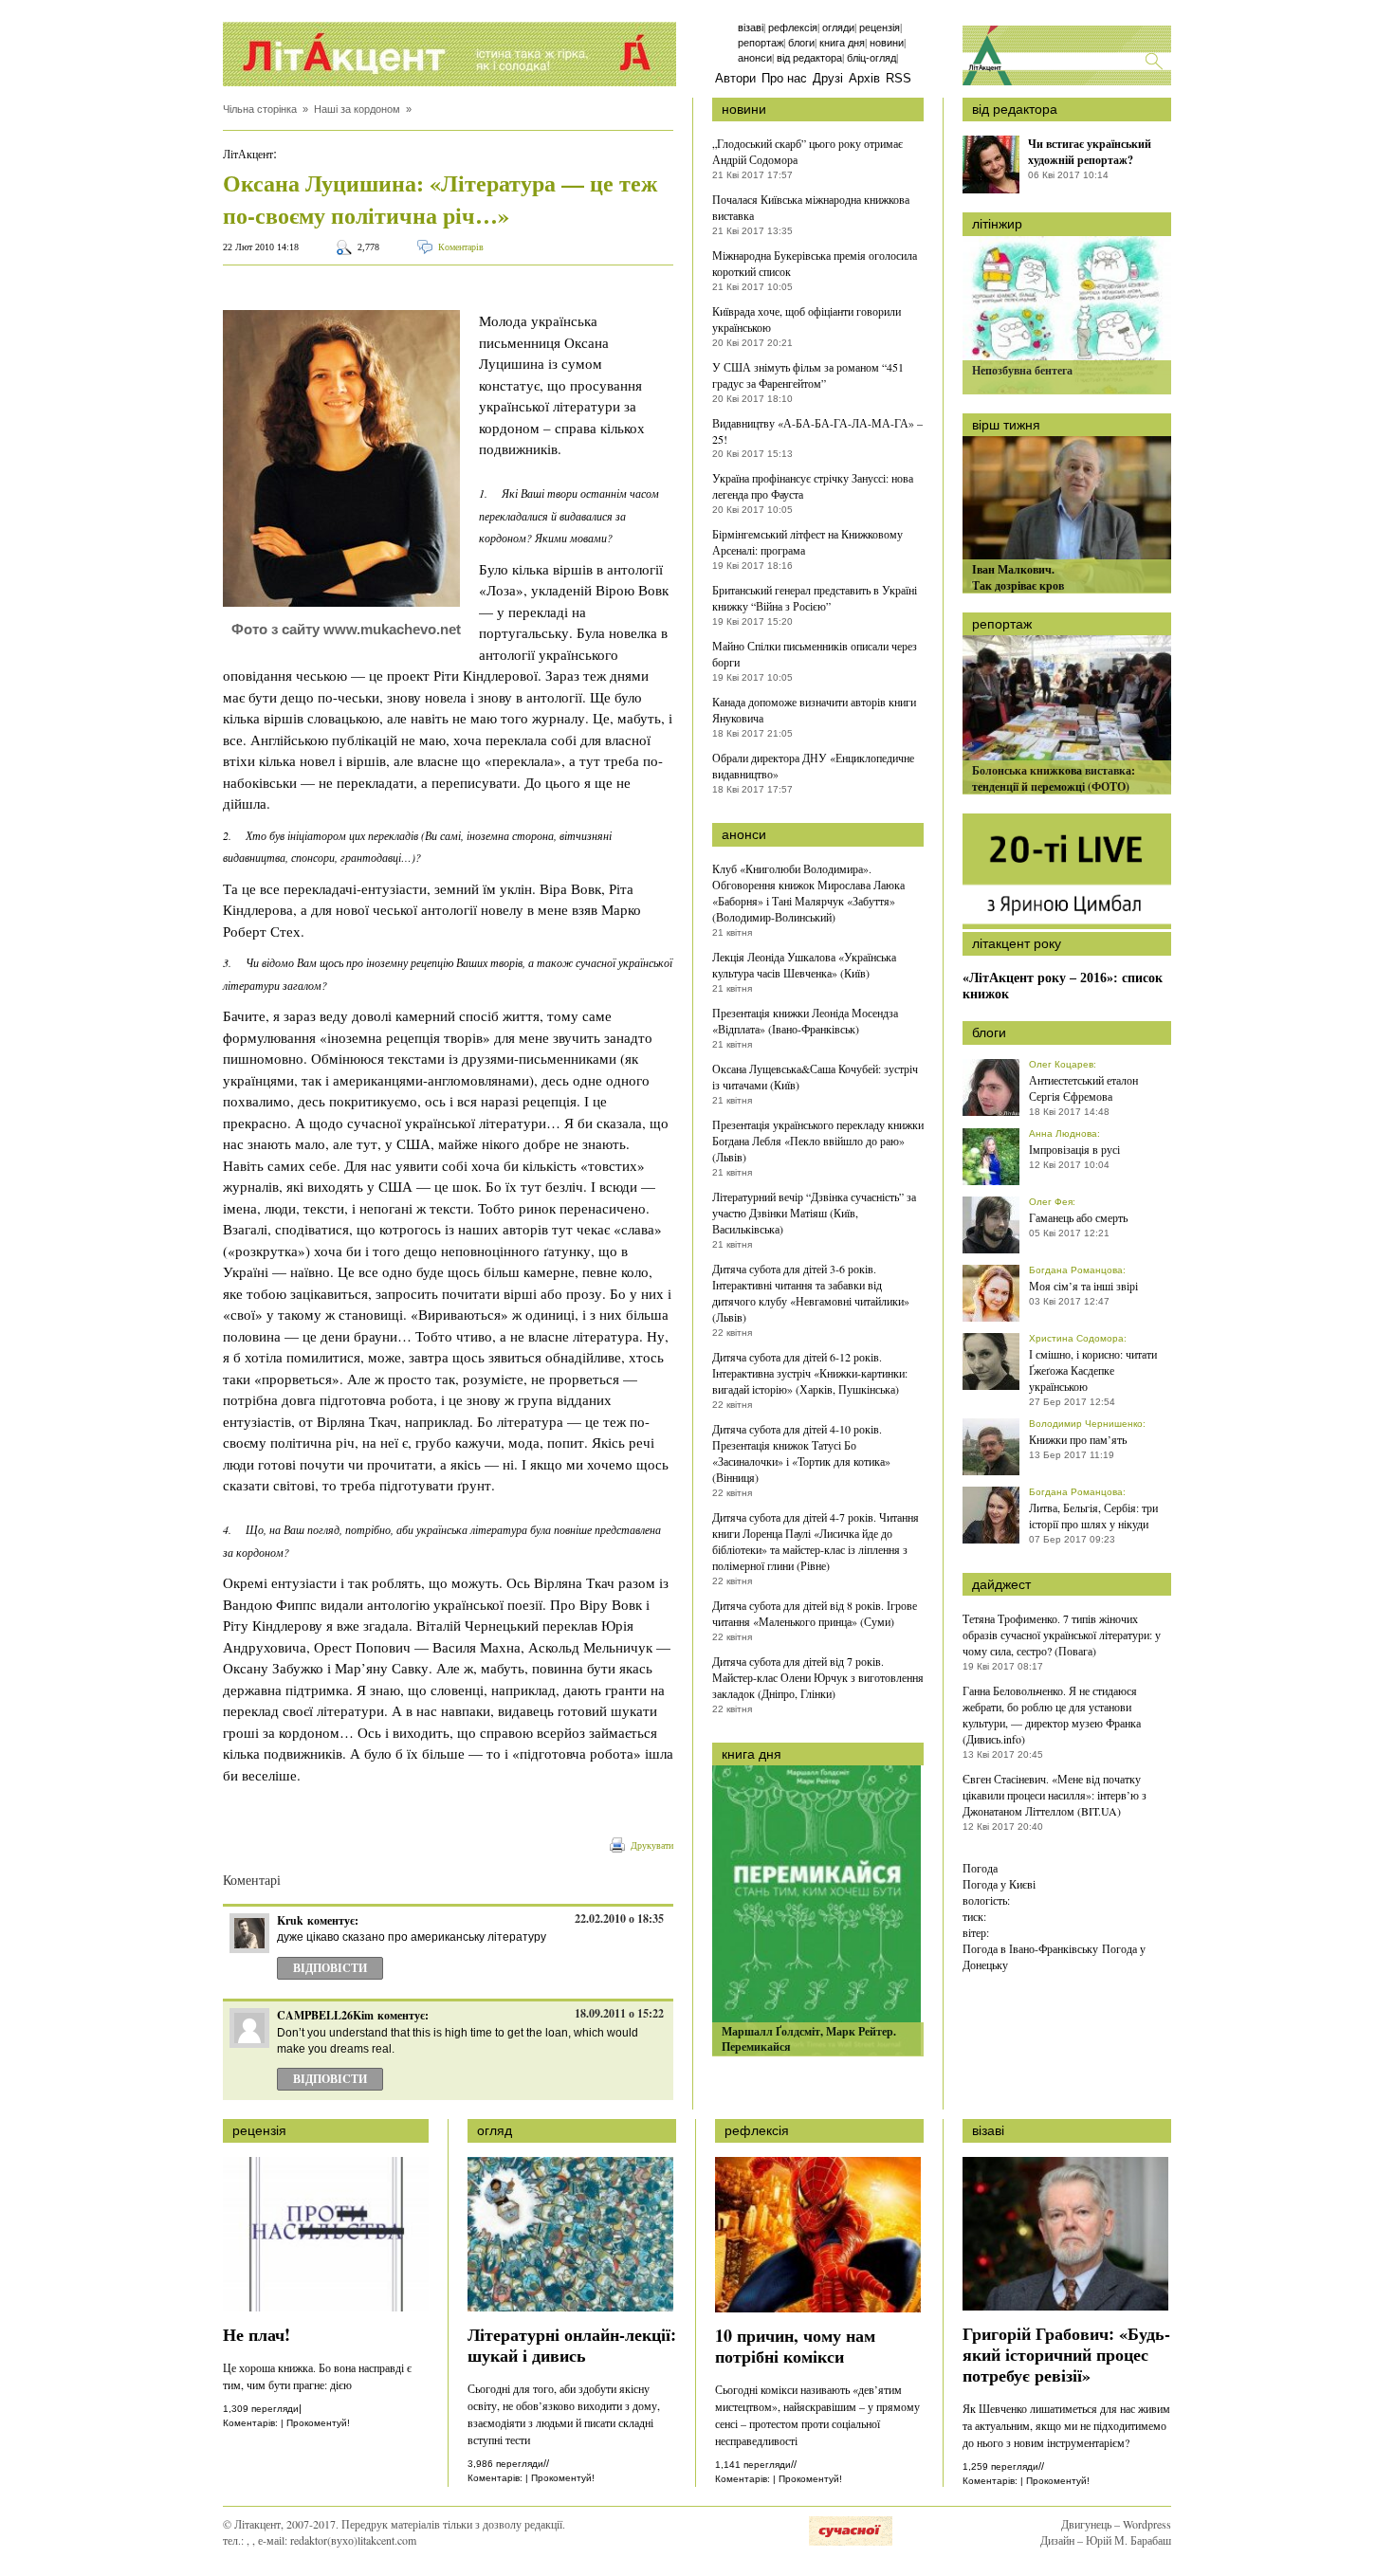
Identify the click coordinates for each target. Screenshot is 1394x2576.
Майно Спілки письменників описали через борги (815, 654)
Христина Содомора (1076, 1338)
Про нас (784, 78)
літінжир (997, 224)
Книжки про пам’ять (1078, 1439)
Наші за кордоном (357, 109)
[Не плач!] (326, 2307)
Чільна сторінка (260, 109)
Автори (735, 78)
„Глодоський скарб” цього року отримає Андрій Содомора (807, 151)
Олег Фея (1051, 1202)
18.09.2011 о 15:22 (619, 2013)
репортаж (1002, 624)
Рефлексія (793, 27)
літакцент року (1017, 943)
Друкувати (652, 1845)
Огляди (838, 27)
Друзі (828, 78)
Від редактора (809, 58)
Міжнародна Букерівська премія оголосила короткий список (815, 263)
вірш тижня (1006, 425)
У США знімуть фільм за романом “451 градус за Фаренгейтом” (808, 375)
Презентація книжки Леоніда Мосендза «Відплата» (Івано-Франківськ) (805, 1021)
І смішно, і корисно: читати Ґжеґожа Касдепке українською (1093, 1370)
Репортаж (761, 43)
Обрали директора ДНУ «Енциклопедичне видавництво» (813, 766)
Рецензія (880, 27)
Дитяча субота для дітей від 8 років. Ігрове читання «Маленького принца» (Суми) (815, 1613)
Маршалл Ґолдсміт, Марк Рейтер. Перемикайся (809, 2039)
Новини (887, 43)
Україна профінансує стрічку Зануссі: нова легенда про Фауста (813, 486)
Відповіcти (330, 1968)
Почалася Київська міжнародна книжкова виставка (811, 207)
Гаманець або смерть (1078, 1217)
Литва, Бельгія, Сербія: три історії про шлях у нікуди (1093, 1516)
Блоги (801, 43)
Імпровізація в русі (1074, 1149)
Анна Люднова (1063, 1133)
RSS (899, 78)
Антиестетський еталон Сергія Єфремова (1083, 1088)
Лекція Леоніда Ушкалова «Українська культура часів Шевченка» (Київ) (804, 965)
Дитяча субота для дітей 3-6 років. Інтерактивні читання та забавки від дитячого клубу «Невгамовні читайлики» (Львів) (811, 1293)
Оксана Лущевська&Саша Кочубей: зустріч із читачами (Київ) (815, 1077)
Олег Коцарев (1061, 1064)
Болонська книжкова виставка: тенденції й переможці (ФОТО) (1054, 778)
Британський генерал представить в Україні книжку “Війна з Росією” (815, 598)
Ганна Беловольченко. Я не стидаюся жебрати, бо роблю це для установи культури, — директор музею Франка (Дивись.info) (1052, 1715)
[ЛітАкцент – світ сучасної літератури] (449, 54)
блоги (989, 1032)
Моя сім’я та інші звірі (1083, 1286)
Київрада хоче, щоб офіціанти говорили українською (807, 319)
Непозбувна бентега (1022, 370)
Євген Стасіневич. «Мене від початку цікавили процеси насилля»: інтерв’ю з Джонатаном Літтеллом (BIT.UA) (1055, 1795)
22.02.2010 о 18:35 (619, 1918)
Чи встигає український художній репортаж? (1090, 152)
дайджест (1001, 1584)
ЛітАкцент (248, 154)
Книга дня (842, 43)
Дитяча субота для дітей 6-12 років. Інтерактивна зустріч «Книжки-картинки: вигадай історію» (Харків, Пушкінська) (810, 1373)
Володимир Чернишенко (1086, 1424)
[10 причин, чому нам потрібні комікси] (818, 2308)
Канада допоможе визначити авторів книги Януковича (814, 710)
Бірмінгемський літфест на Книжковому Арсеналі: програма (807, 542)
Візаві (751, 27)
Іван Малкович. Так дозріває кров (1018, 577)
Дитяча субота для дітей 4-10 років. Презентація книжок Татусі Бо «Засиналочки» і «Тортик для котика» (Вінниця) (801, 1453)
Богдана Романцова (1076, 1270)
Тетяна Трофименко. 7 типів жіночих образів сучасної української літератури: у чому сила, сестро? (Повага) (1062, 1635)
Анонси (755, 58)
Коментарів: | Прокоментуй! (286, 2423)
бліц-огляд (871, 58)
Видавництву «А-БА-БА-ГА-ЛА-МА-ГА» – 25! (817, 431)
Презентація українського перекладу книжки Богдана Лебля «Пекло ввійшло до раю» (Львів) (818, 1141)
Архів (864, 78)
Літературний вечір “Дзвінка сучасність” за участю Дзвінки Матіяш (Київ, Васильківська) (814, 1213)
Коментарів (461, 247)
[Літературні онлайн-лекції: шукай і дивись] (570, 2307)
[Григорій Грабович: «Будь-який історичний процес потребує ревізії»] (1065, 2306)
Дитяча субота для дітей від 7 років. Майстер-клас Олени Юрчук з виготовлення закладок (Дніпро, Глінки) (818, 1677)
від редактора (1015, 109)
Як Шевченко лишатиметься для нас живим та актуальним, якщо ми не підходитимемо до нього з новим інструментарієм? (1066, 2425)
